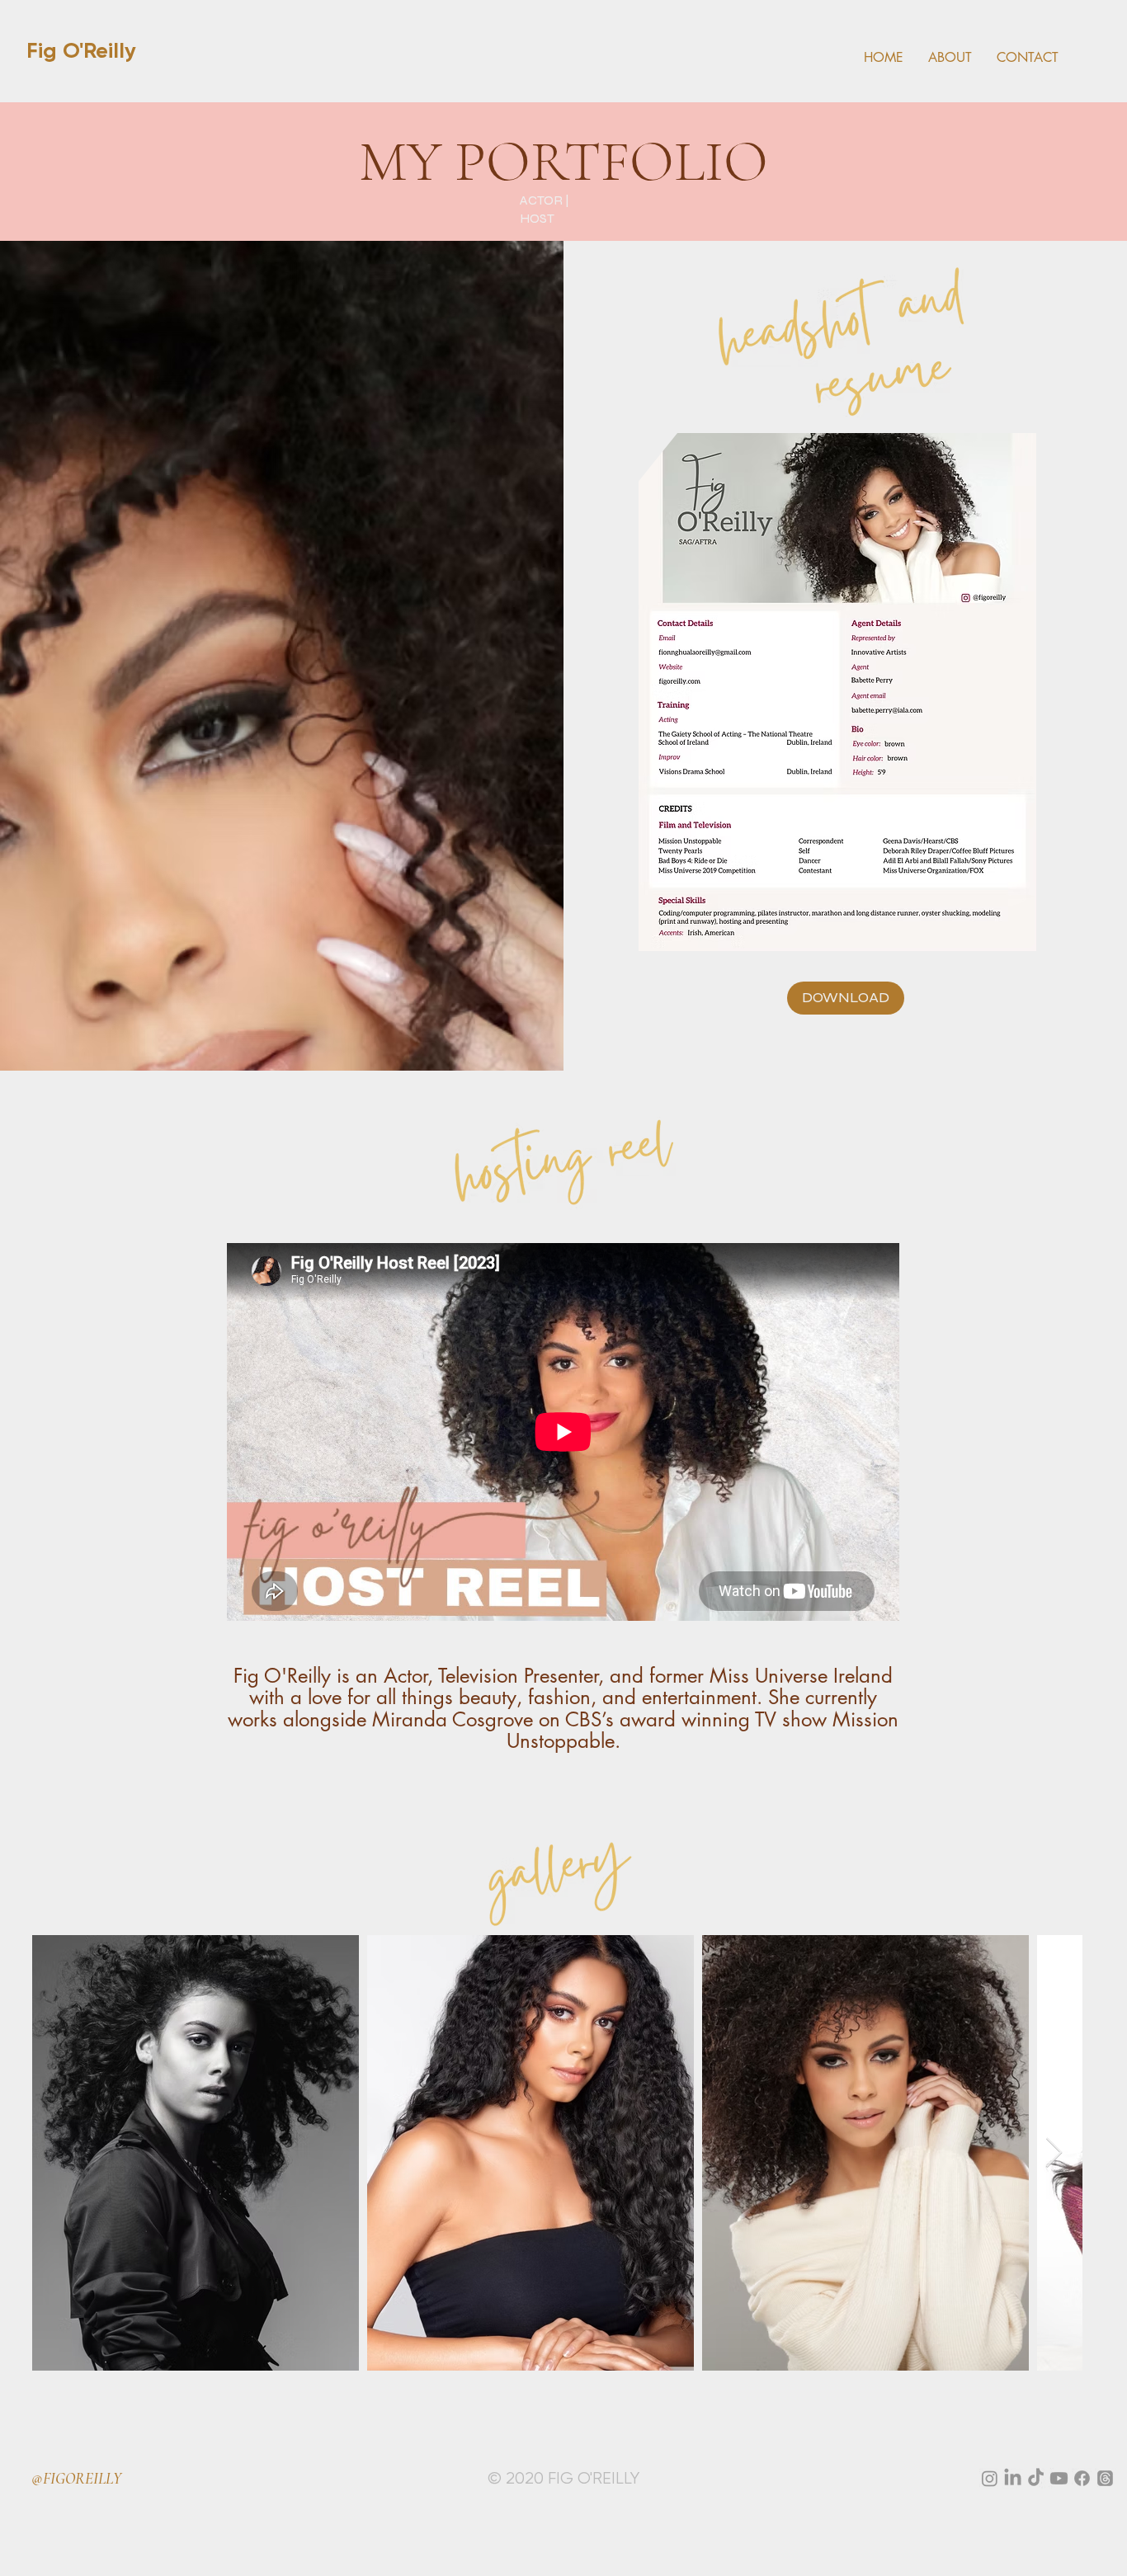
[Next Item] (1054, 2153)
